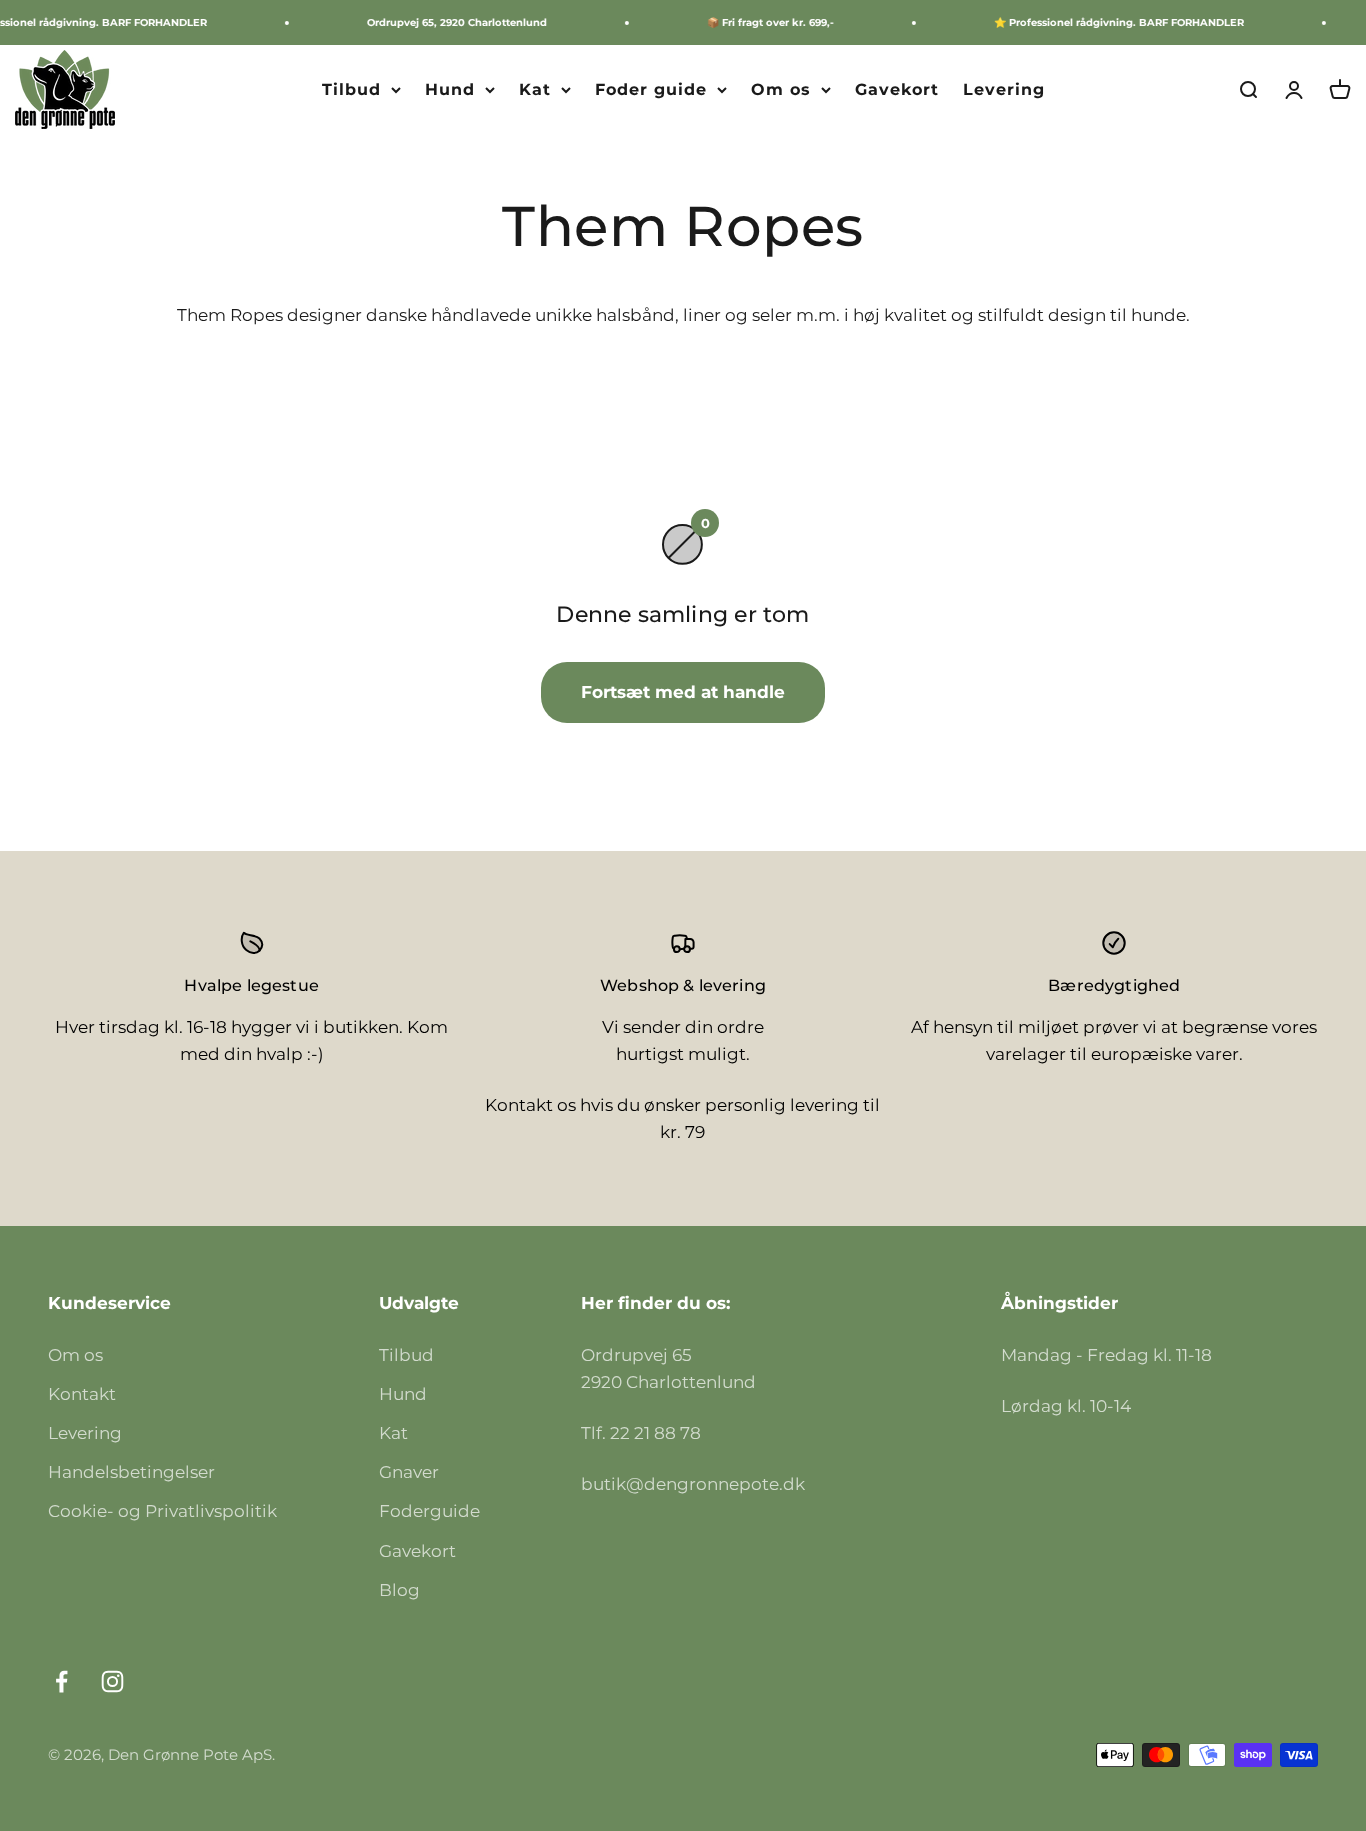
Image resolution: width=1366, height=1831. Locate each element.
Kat (535, 89)
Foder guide (651, 89)
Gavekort (897, 89)
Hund (450, 89)
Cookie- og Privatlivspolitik (162, 1511)
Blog (399, 1590)
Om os (781, 89)
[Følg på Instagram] (112, 1681)
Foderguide (429, 1511)
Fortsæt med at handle (683, 692)
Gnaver (409, 1472)
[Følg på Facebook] (61, 1681)
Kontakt (82, 1394)
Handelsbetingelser (131, 1472)
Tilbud (351, 89)
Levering (1004, 89)
